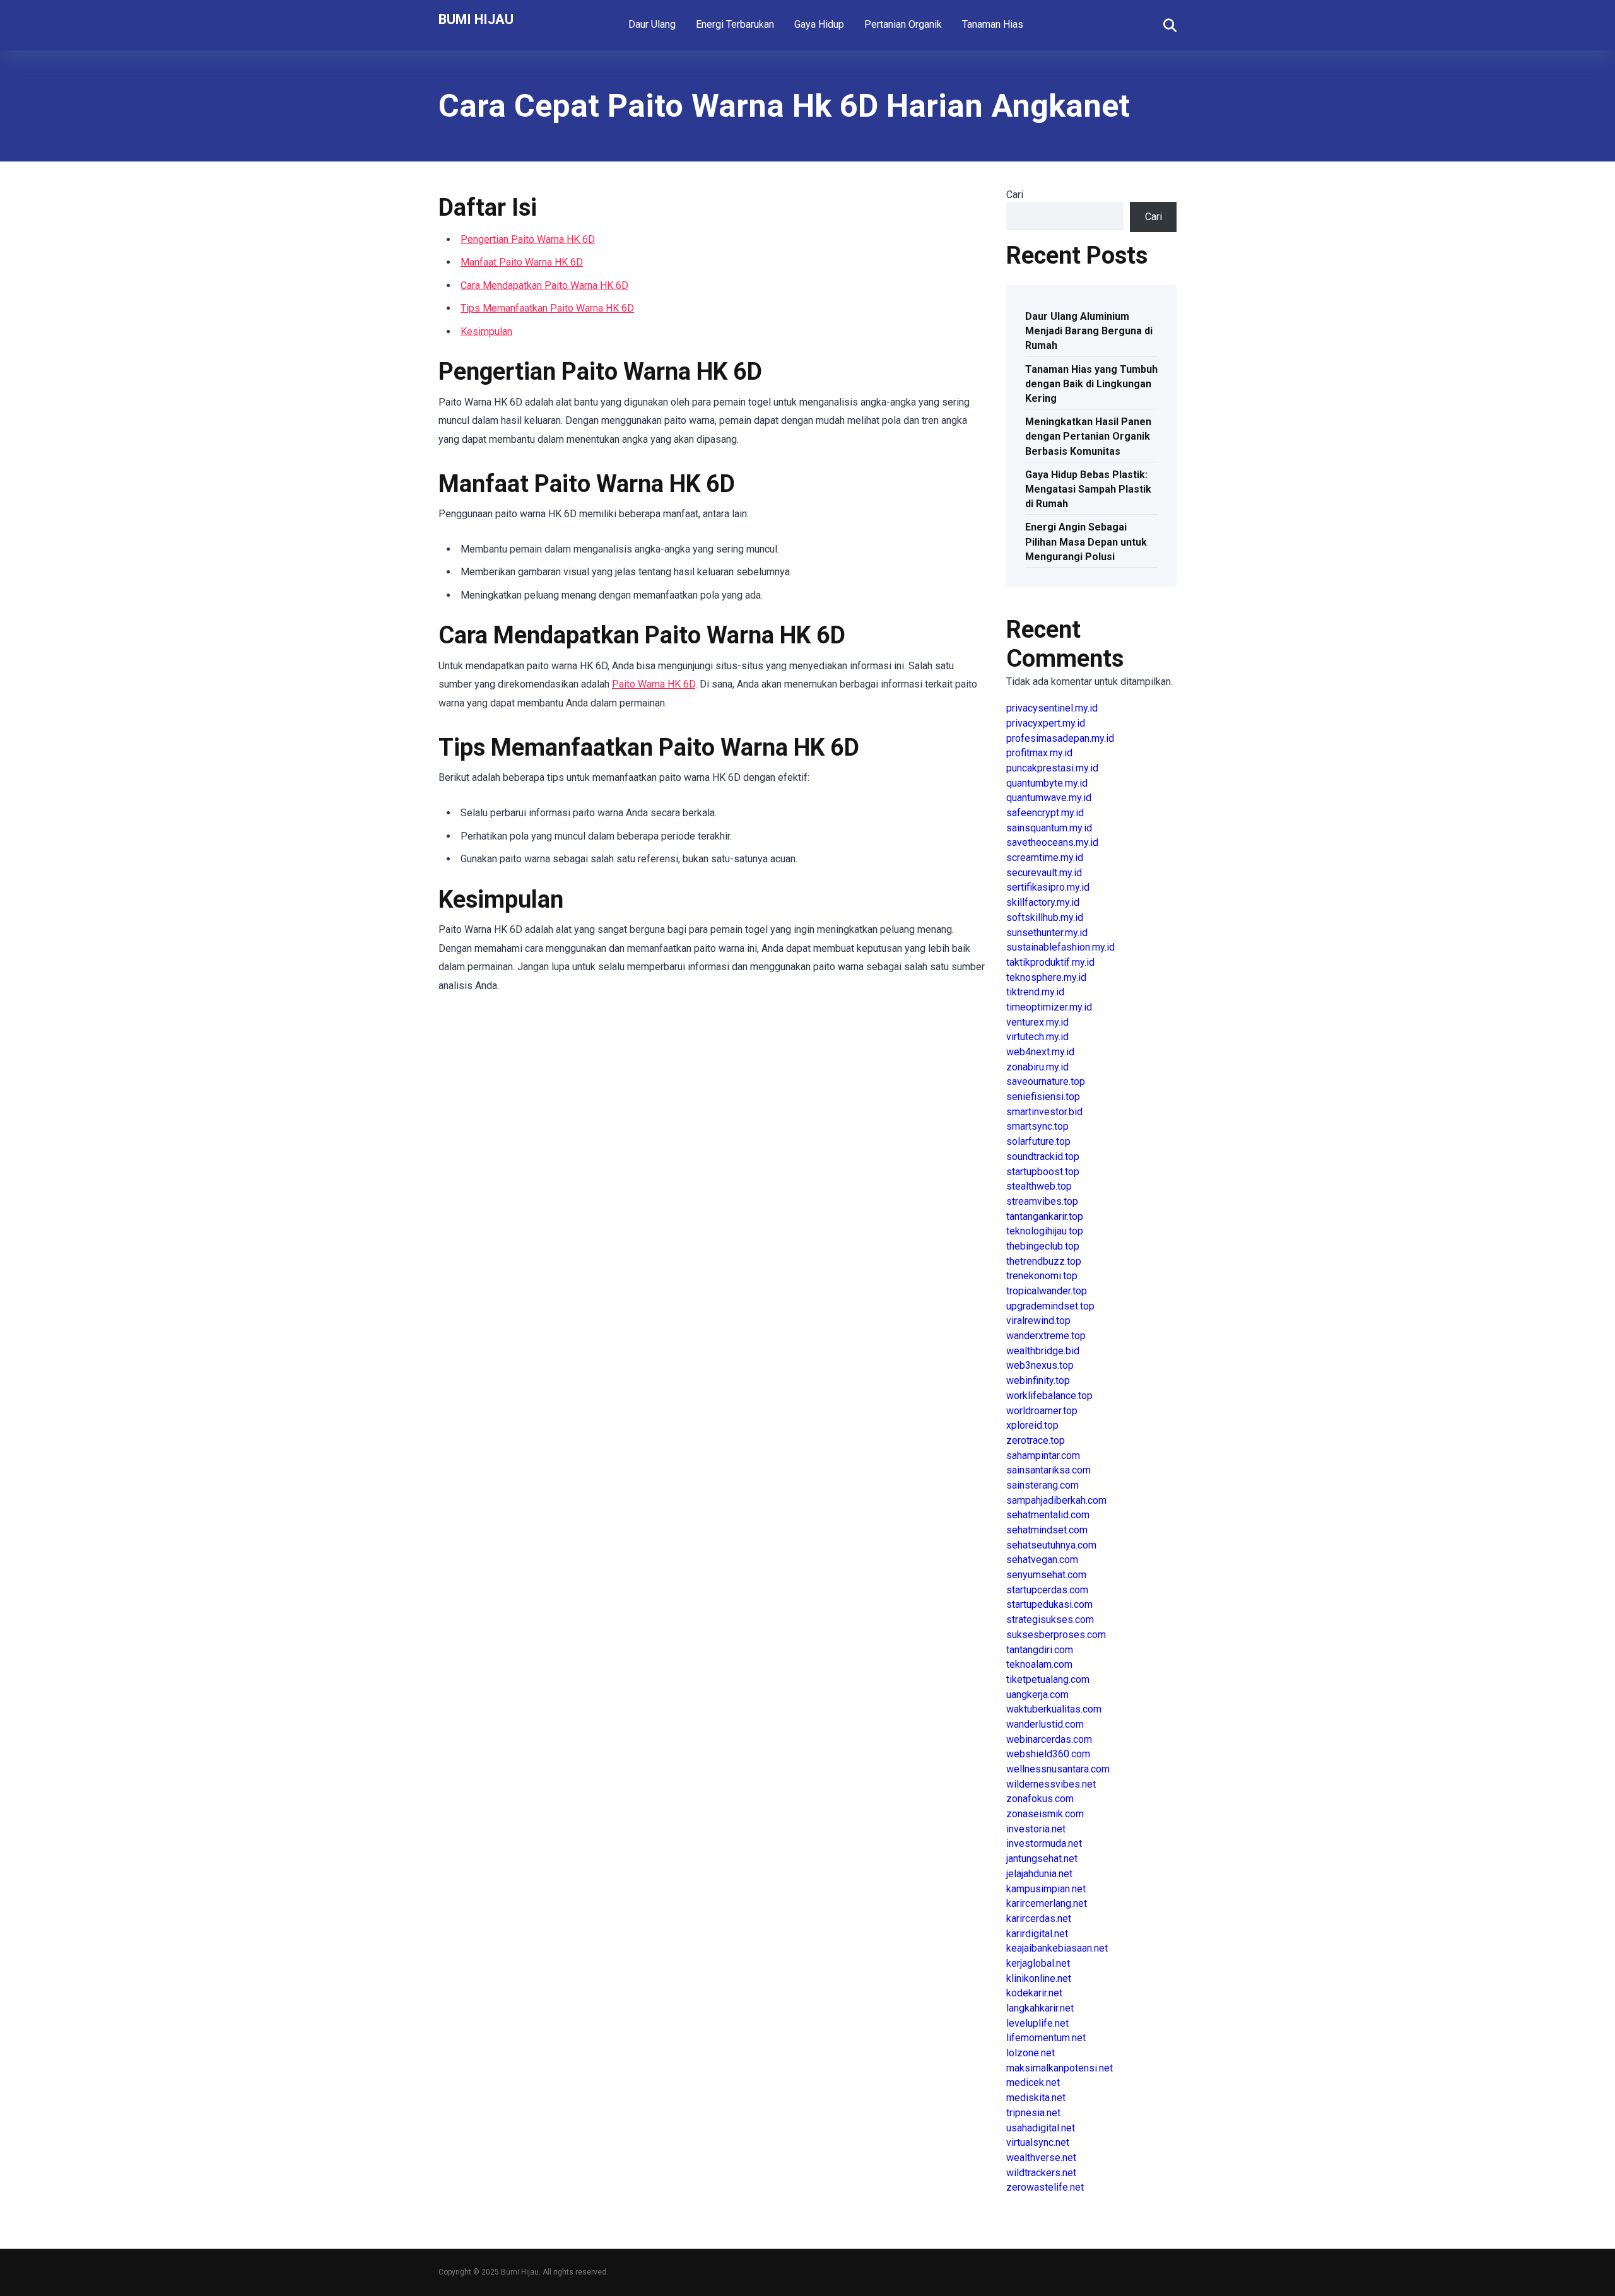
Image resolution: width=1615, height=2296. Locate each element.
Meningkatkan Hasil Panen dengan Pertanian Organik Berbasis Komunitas (1088, 436)
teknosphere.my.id (1046, 977)
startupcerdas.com (1047, 1590)
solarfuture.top (1038, 1141)
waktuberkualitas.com (1054, 1709)
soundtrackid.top (1043, 1157)
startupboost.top (1043, 1172)
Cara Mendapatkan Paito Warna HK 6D (544, 285)
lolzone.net (1031, 2053)
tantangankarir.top (1045, 1216)
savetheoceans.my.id (1052, 842)
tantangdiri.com (1040, 1650)
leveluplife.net (1037, 2023)
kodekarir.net (1034, 1993)
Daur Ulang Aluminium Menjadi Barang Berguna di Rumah (1089, 331)
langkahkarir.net (1040, 2008)
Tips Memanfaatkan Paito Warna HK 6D (547, 308)
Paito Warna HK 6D (654, 684)
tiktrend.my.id (1035, 992)
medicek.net (1033, 2082)
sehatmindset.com (1047, 1530)
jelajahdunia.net (1039, 1874)
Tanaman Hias (993, 24)
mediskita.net (1036, 2098)
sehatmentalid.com (1048, 1515)
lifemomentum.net (1046, 2038)
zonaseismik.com (1045, 1814)
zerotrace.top (1036, 1440)
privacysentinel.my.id (1052, 708)
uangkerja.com (1037, 1695)
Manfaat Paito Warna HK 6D (522, 262)
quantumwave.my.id (1049, 798)
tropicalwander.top (1047, 1291)
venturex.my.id (1037, 1022)
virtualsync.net (1038, 2142)
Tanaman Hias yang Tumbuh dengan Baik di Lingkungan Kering (1091, 384)
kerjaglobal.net (1038, 1963)
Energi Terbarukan (735, 24)
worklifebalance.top (1049, 1396)
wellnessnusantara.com (1058, 1769)
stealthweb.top (1039, 1186)
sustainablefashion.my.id (1060, 947)
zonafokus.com (1040, 1799)
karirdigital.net (1037, 1934)
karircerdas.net (1039, 1918)
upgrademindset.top (1050, 1306)
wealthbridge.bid (1043, 1351)
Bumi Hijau (476, 19)
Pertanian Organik (903, 24)
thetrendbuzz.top (1044, 1261)
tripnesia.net (1033, 2113)
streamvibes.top (1042, 1201)
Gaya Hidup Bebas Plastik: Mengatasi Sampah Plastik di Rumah (1088, 489)
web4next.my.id (1040, 1052)
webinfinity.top (1038, 1380)
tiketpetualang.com (1048, 1679)
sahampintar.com (1043, 1455)
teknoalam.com (1039, 1664)
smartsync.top (1037, 1126)
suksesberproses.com (1056, 1635)
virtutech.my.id (1037, 1037)
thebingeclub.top (1043, 1246)
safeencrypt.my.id (1045, 813)
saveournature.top (1046, 1081)
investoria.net (1036, 1829)
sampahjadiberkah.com (1056, 1500)
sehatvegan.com (1042, 1560)
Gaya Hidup (819, 24)
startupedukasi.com (1049, 1604)
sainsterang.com (1042, 1485)
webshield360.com (1048, 1754)
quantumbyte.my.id (1047, 783)
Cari (1015, 195)
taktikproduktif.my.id (1050, 962)
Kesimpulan (486, 331)
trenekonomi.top (1042, 1276)
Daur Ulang (652, 24)
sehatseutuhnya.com (1051, 1545)
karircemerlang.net (1047, 1903)
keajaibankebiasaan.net (1057, 1948)
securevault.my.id (1044, 873)
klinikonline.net (1039, 1978)
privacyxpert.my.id (1046, 723)
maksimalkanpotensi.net (1060, 2068)
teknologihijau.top (1045, 1231)
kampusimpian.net (1046, 1889)
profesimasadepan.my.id (1060, 738)
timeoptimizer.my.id (1049, 1007)
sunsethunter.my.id (1047, 933)
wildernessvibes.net (1051, 1784)
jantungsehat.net (1042, 1859)
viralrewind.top (1038, 1321)
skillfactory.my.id (1043, 902)
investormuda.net (1044, 1843)
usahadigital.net (1041, 2128)
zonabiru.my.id (1037, 1067)
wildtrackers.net (1041, 2173)
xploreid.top (1032, 1425)
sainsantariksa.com (1048, 1470)
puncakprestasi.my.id (1052, 768)
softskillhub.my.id (1045, 917)
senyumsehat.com (1046, 1575)
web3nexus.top (1040, 1365)
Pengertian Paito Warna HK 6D (528, 239)
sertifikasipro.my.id (1048, 887)
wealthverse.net (1041, 2158)
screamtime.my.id (1045, 858)
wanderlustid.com (1045, 1724)
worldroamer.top (1042, 1411)
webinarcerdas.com (1049, 1739)
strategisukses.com (1050, 1619)
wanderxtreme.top (1046, 1336)
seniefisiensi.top (1043, 1097)
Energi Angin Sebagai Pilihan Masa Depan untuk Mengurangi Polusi (1086, 542)
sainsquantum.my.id (1049, 828)
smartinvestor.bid (1044, 1112)
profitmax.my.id (1039, 753)
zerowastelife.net (1045, 2187)
